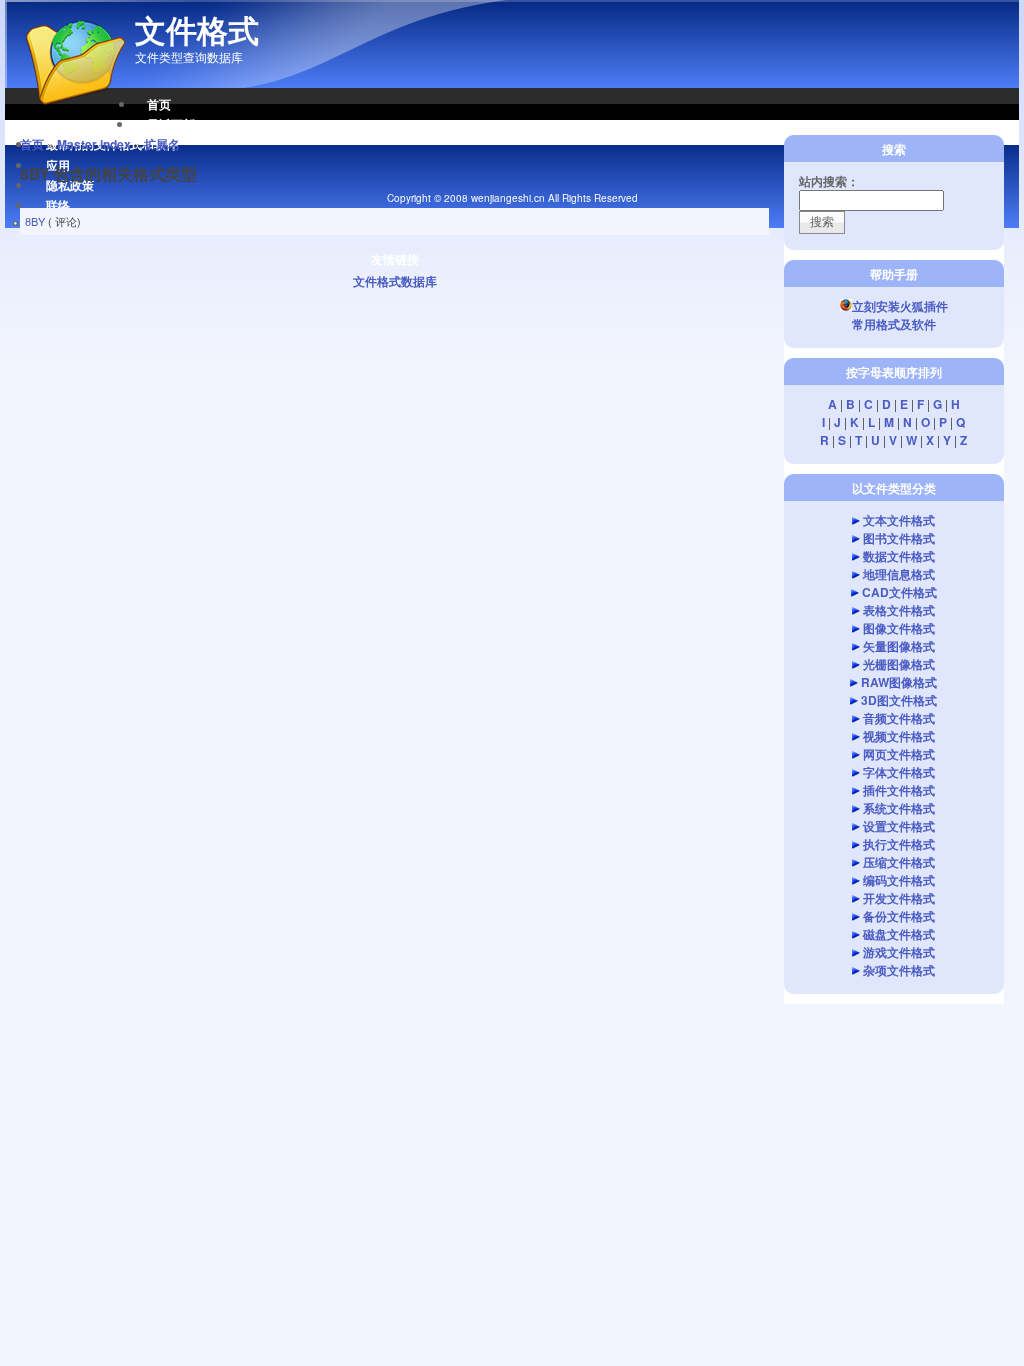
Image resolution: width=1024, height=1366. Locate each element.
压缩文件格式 (899, 862)
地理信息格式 (899, 574)
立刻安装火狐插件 (900, 306)
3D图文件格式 (899, 700)
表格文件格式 (899, 610)
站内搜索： (829, 181)
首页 (159, 104)
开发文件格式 (899, 898)
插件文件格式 (899, 790)
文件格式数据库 (395, 281)
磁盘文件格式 (899, 934)
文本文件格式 (899, 520)
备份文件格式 (899, 916)
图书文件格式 (899, 538)
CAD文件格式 (899, 592)
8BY (35, 221)
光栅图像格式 (899, 664)
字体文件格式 (899, 772)
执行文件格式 (899, 844)
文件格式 (197, 30)
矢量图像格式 (899, 646)
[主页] (65, 115)
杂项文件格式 (899, 970)
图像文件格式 (899, 628)
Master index (94, 144)
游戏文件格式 (899, 952)
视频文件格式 (899, 736)
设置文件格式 (899, 826)
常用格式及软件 (894, 324)
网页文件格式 (899, 754)
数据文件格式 (899, 556)
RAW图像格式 (899, 682)
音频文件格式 (899, 718)
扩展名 (162, 144)
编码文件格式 (899, 880)
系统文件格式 (899, 808)
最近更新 (171, 124)
